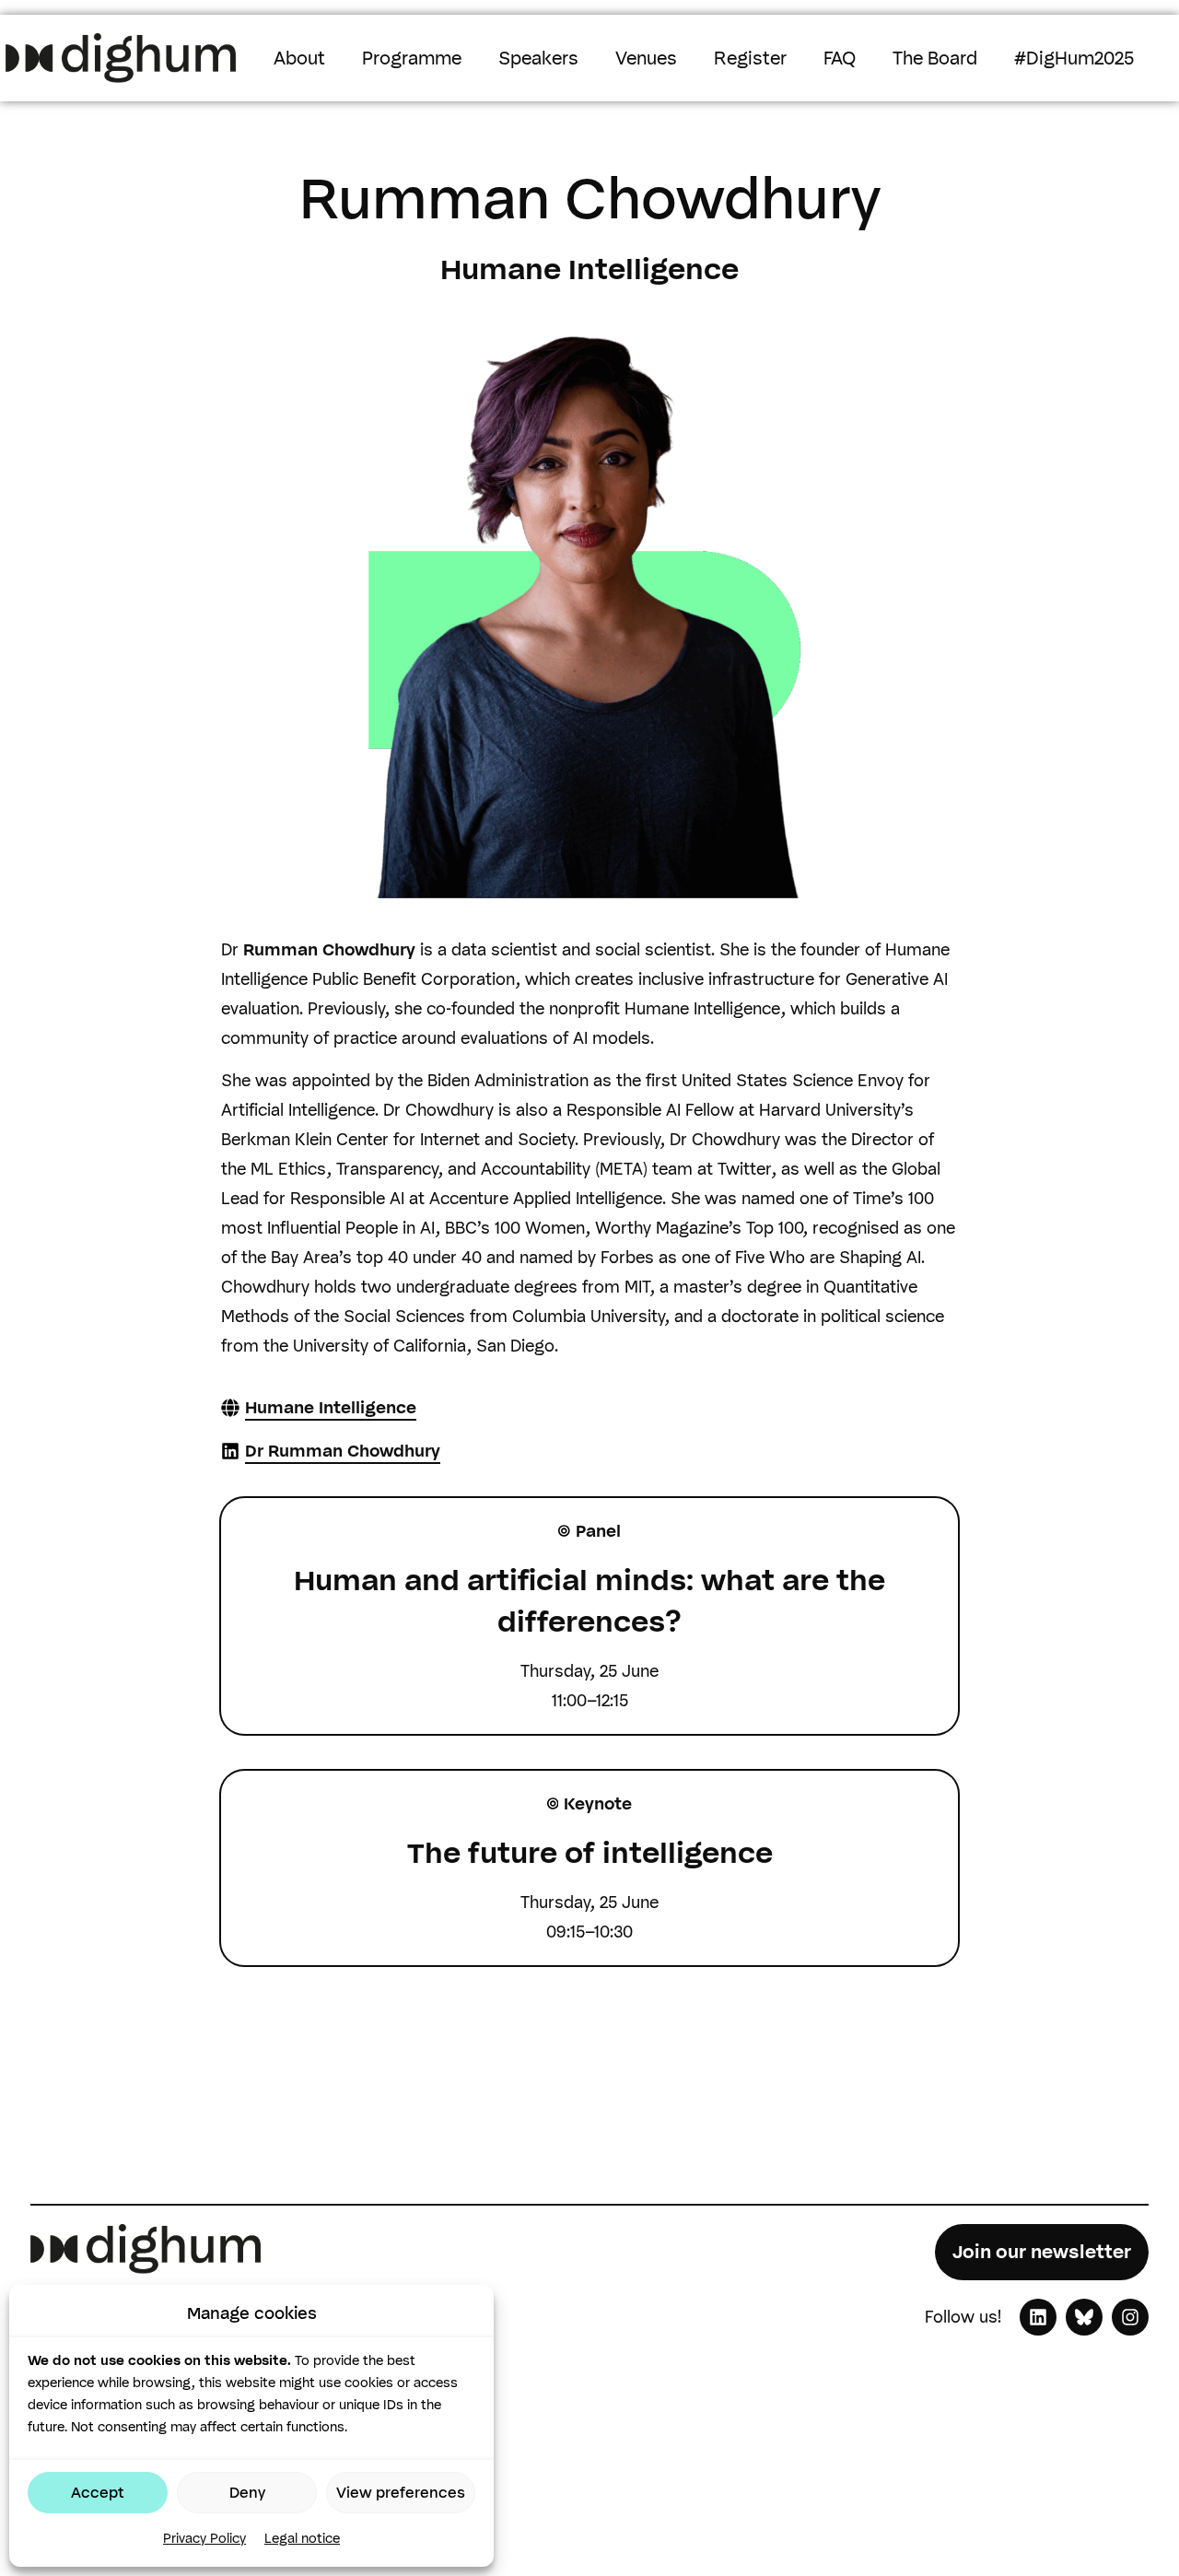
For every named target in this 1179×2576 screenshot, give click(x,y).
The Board (935, 58)
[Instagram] (1130, 2317)
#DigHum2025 (1074, 58)
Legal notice (302, 2538)
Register (750, 58)
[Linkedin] (1038, 2317)
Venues (646, 58)
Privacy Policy (204, 2538)
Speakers (538, 58)
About (299, 58)
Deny (247, 2493)
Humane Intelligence (331, 1408)
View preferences (401, 2493)
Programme (412, 58)
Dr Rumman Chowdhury (343, 1451)
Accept (98, 2493)
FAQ (840, 58)
